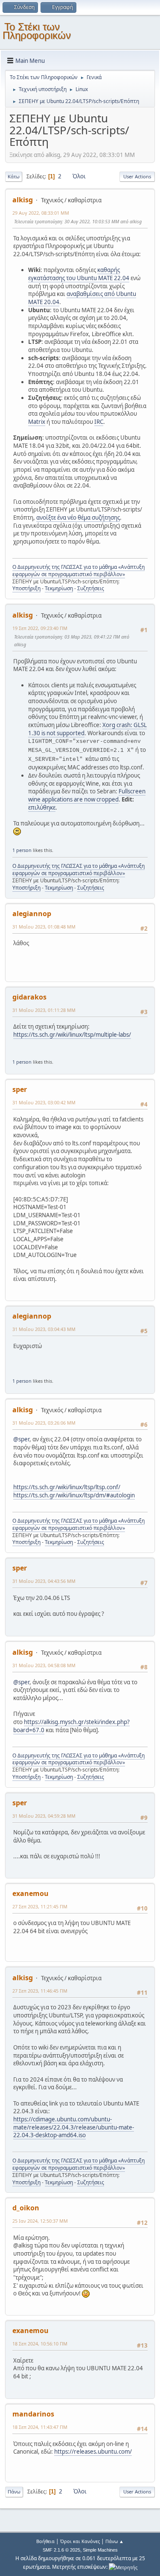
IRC (99, 422)
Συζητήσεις (91, 588)
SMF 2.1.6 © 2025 (61, 2550)
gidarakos (29, 997)
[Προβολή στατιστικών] (123, 2567)
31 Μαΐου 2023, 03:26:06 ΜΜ (44, 1423)
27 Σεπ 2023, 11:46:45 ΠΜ (40, 1991)
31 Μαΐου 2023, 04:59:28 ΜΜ (44, 1816)
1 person (22, 850)
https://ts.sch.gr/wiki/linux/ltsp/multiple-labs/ (72, 1035)
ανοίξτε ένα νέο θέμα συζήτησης (78, 518)
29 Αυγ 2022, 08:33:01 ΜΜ (41, 213)
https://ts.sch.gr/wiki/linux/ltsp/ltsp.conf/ (67, 1487)
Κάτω (14, 176)
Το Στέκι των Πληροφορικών (37, 31)
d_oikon (26, 2208)
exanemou (31, 1893)
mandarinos (33, 2414)
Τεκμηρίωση (59, 588)
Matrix (37, 422)
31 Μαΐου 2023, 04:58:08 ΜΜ (44, 1665)
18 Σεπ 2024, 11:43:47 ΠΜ (40, 2427)
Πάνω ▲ (115, 2541)
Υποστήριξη (26, 588)
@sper (21, 1439)
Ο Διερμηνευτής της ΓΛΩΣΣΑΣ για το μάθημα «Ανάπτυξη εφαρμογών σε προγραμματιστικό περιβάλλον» (79, 571)
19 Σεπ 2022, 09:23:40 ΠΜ (40, 628)
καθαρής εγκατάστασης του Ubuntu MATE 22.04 (79, 274)
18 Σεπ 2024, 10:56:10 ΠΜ (40, 2344)
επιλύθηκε (42, 807)
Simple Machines (100, 2550)
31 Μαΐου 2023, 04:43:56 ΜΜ (44, 1581)
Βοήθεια (45, 2541)
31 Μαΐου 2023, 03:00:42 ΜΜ (44, 1102)
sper (20, 1089)
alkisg (23, 200)
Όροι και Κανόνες (80, 2541)
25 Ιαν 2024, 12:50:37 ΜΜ (40, 2221)
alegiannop (32, 914)
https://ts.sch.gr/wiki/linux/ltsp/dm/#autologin (74, 1495)
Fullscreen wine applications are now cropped (87, 795)
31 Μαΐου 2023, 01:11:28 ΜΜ (44, 1010)
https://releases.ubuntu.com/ (93, 2452)
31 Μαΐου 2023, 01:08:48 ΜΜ (44, 927)
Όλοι (79, 176)
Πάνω (14, 2492)
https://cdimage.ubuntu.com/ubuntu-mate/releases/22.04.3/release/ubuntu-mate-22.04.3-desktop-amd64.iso (74, 2127)
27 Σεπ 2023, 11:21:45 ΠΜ (40, 1906)
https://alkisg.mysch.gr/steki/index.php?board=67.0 (71, 1726)
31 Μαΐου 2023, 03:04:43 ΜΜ (44, 1329)
